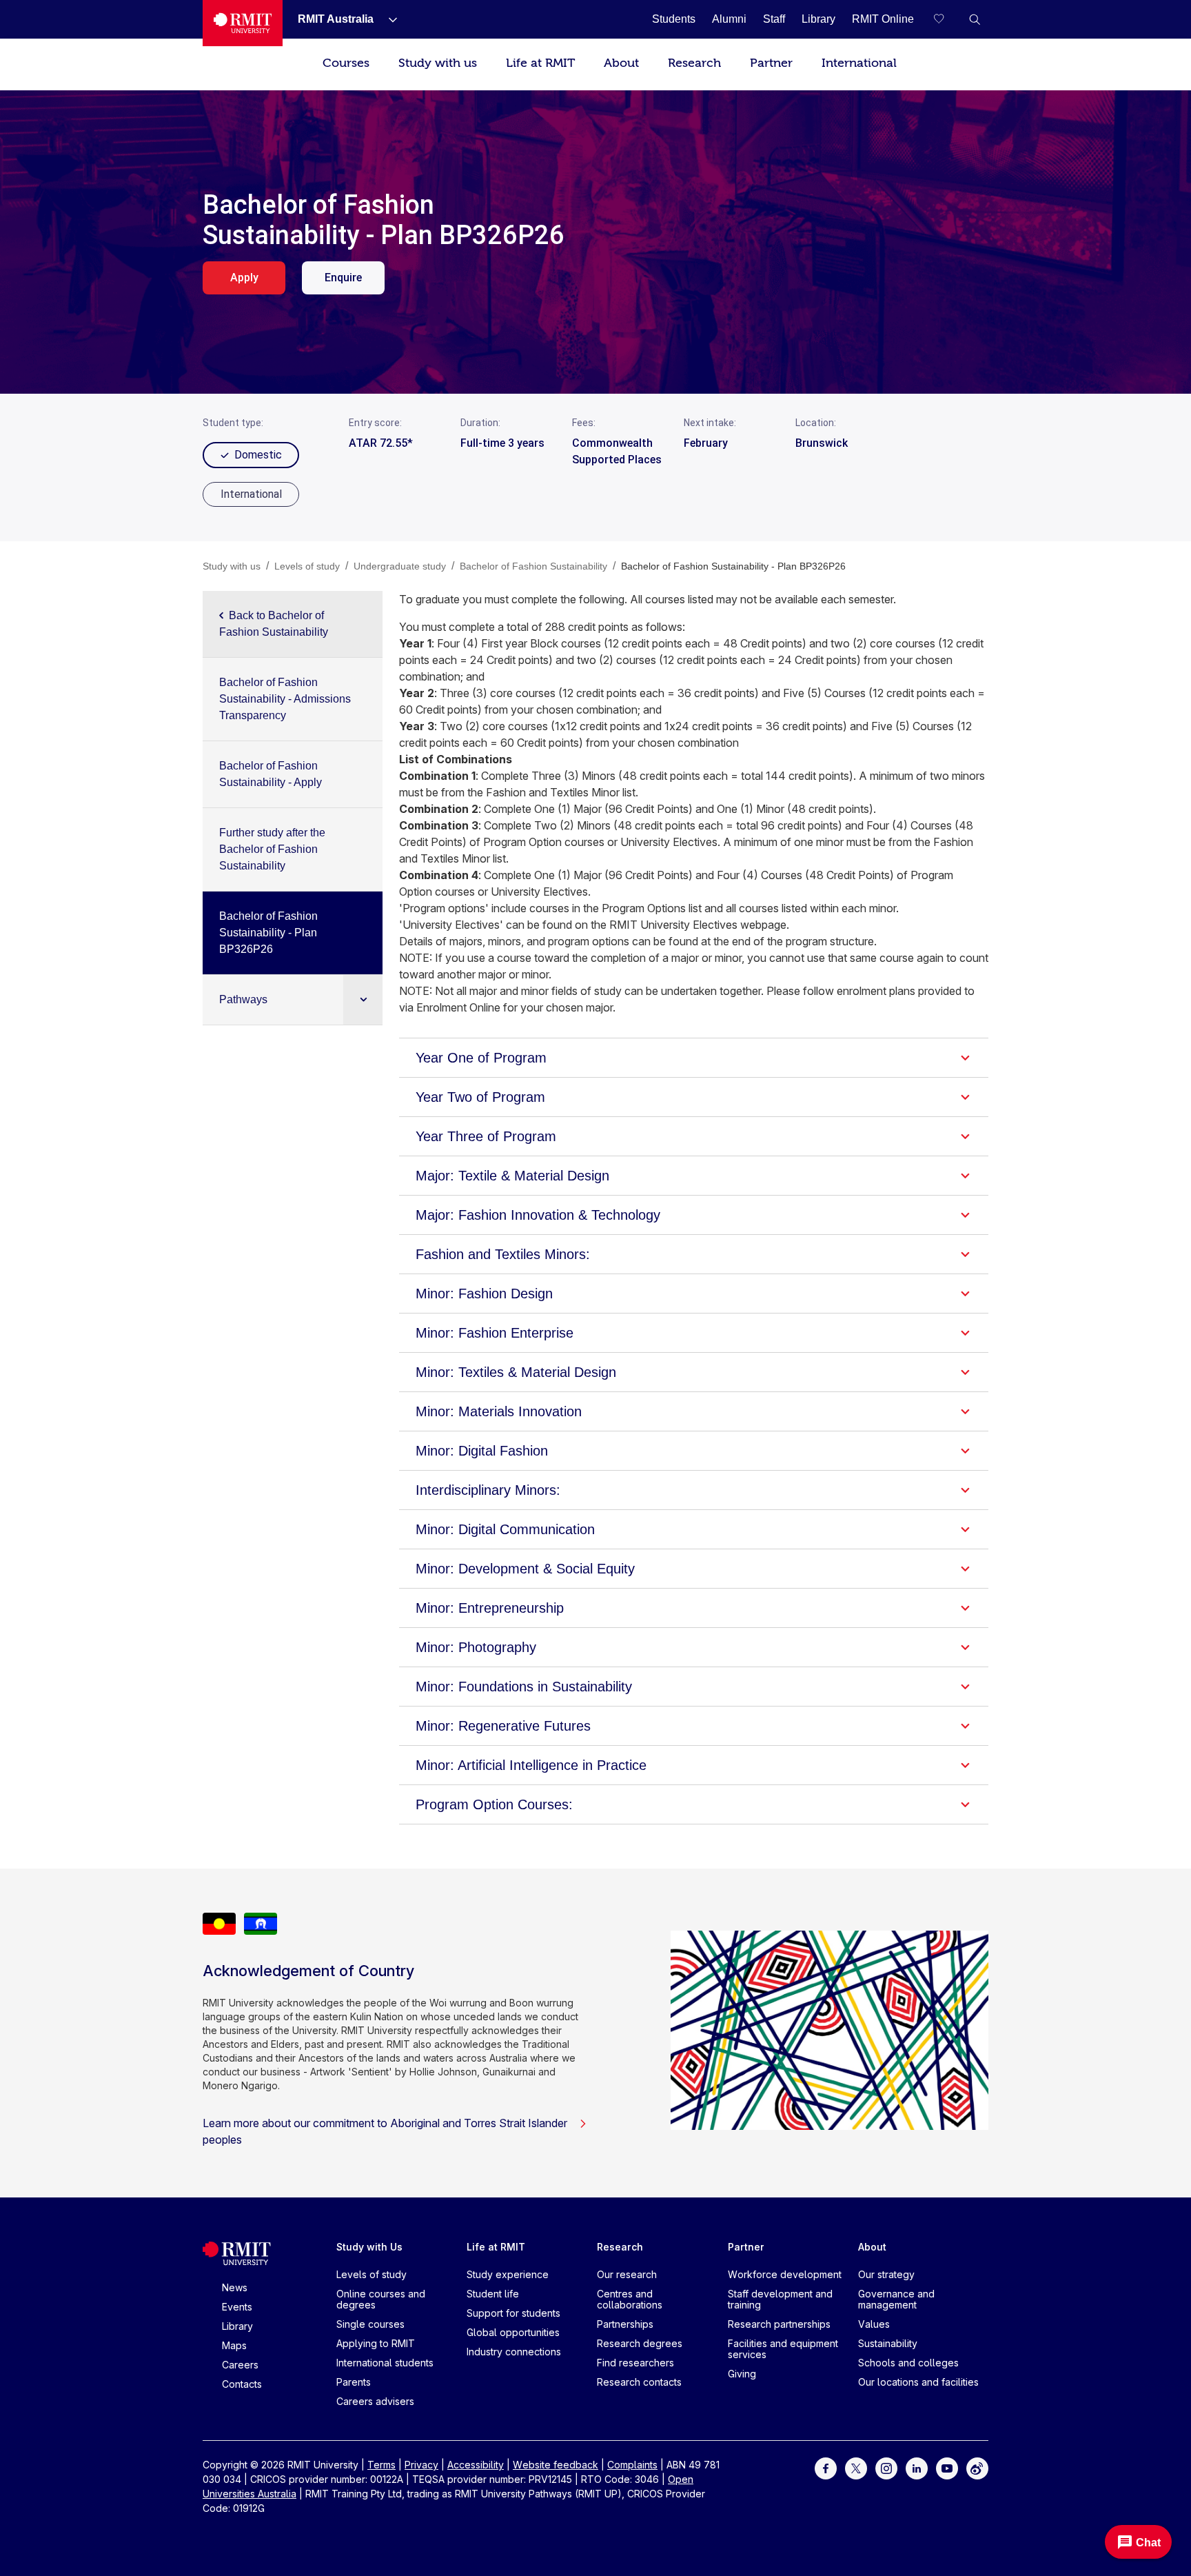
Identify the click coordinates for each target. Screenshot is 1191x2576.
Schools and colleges (908, 2363)
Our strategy (886, 2274)
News (235, 2287)
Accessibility (476, 2465)
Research (694, 63)
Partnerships (625, 2324)
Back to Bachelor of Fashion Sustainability (274, 624)
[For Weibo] (977, 2467)
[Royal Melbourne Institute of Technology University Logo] (243, 23)
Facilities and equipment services (783, 2349)
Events (237, 2307)
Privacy (421, 2465)
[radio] (251, 494)
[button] (975, 19)
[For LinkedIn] (917, 2467)
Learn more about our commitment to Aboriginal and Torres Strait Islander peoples (385, 2131)
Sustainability (888, 2343)
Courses (346, 63)
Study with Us (369, 2247)
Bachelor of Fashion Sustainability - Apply (271, 774)
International (859, 63)
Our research (627, 2274)
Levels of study (371, 2274)
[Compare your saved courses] (947, 19)
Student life (493, 2294)
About (621, 63)
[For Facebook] (826, 2467)
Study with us (438, 63)
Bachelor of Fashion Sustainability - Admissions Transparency (285, 699)
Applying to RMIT (376, 2343)
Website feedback (556, 2465)
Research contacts (639, 2382)
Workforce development (785, 2274)
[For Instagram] (886, 2467)
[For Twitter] (856, 2467)
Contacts (242, 2384)
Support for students (513, 2313)
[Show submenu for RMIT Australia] (387, 19)
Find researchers (635, 2363)
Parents (354, 2382)
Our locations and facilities (918, 2382)
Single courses (370, 2324)
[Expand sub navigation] (363, 999)
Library (237, 2326)
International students (385, 2363)
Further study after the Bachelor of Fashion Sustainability (272, 849)
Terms (381, 2465)
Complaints (632, 2465)
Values (874, 2324)
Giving (742, 2374)
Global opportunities (513, 2332)
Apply (244, 278)
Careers (240, 2365)
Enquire (343, 278)
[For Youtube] (947, 2467)
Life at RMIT (540, 63)
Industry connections (514, 2352)
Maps (234, 2345)
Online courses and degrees (381, 2299)
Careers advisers (375, 2401)
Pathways (243, 999)
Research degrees (640, 2343)
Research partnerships (779, 2324)
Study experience (508, 2274)
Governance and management (896, 2299)
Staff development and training (780, 2299)
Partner (771, 63)
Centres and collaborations (630, 2299)
